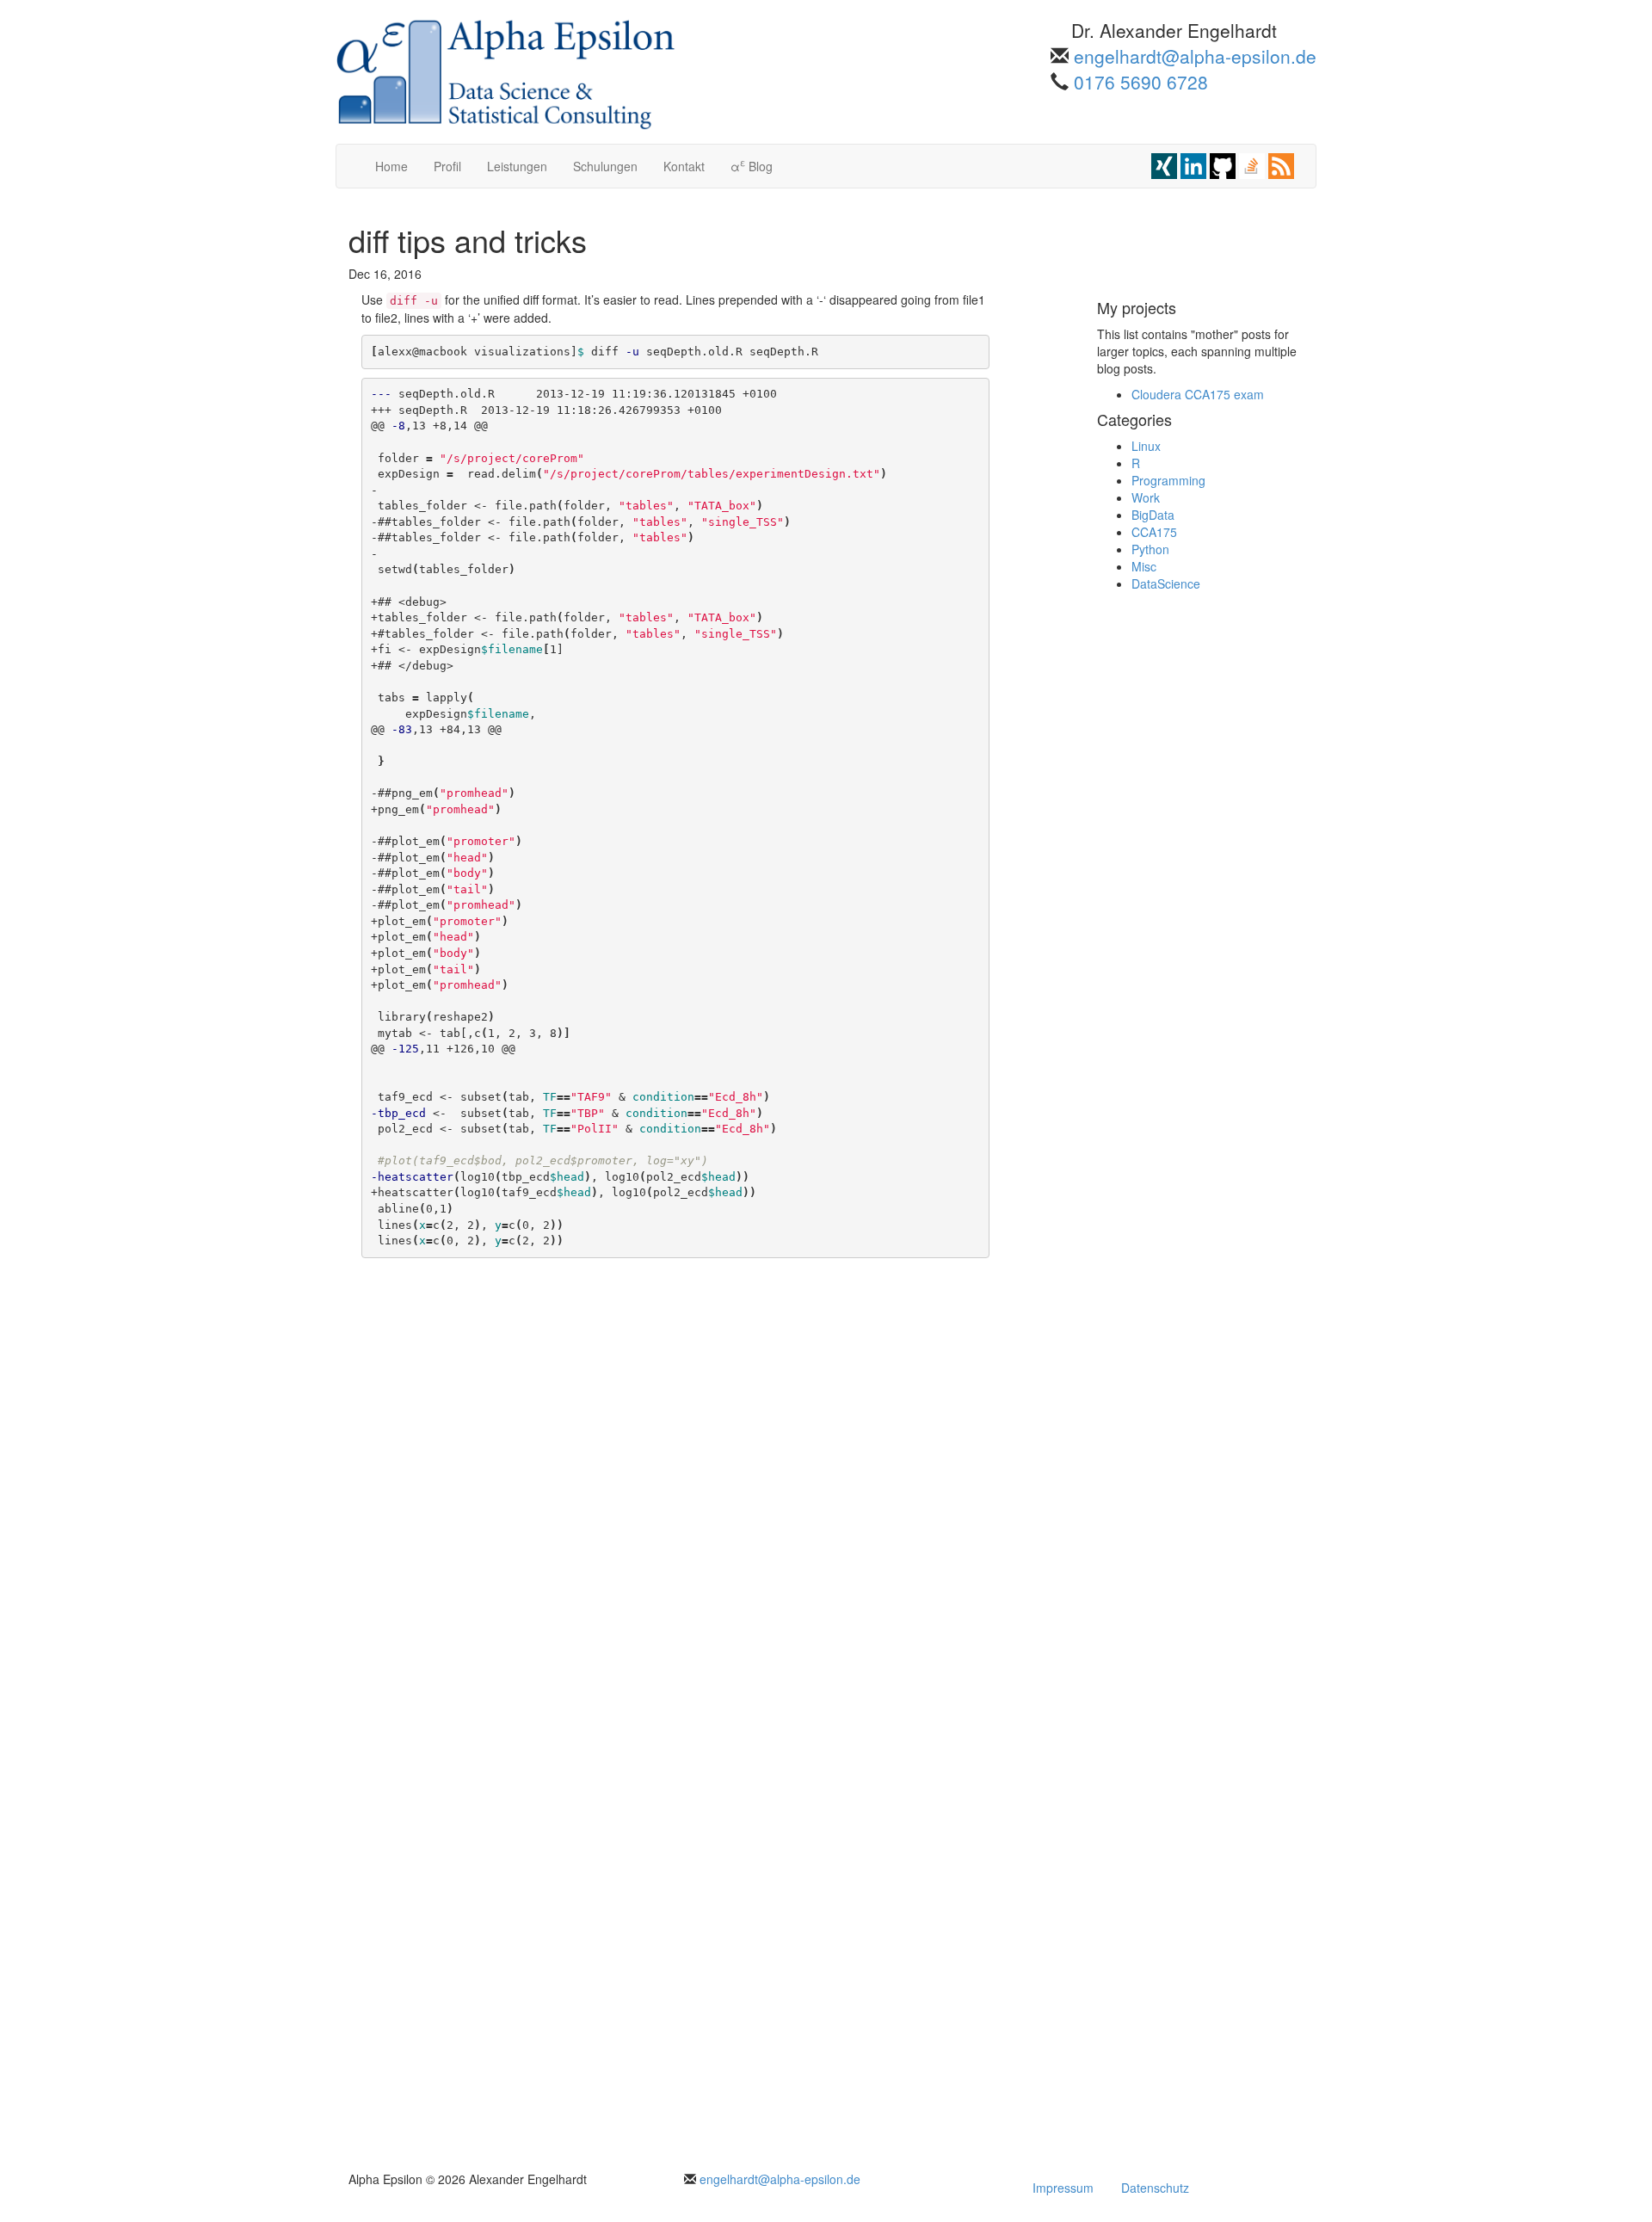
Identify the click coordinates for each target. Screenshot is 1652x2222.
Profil (447, 166)
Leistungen (517, 166)
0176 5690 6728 (1141, 82)
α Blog (752, 165)
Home (391, 166)
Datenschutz (1155, 2188)
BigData (1153, 515)
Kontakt (684, 166)
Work (1146, 497)
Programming (1168, 480)
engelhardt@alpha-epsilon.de (1195, 56)
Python (1150, 549)
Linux (1146, 446)
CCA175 (1154, 532)
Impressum (1063, 2188)
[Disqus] (675, 1482)
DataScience (1166, 583)
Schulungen (605, 166)
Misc (1144, 566)
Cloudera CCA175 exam (1198, 394)
